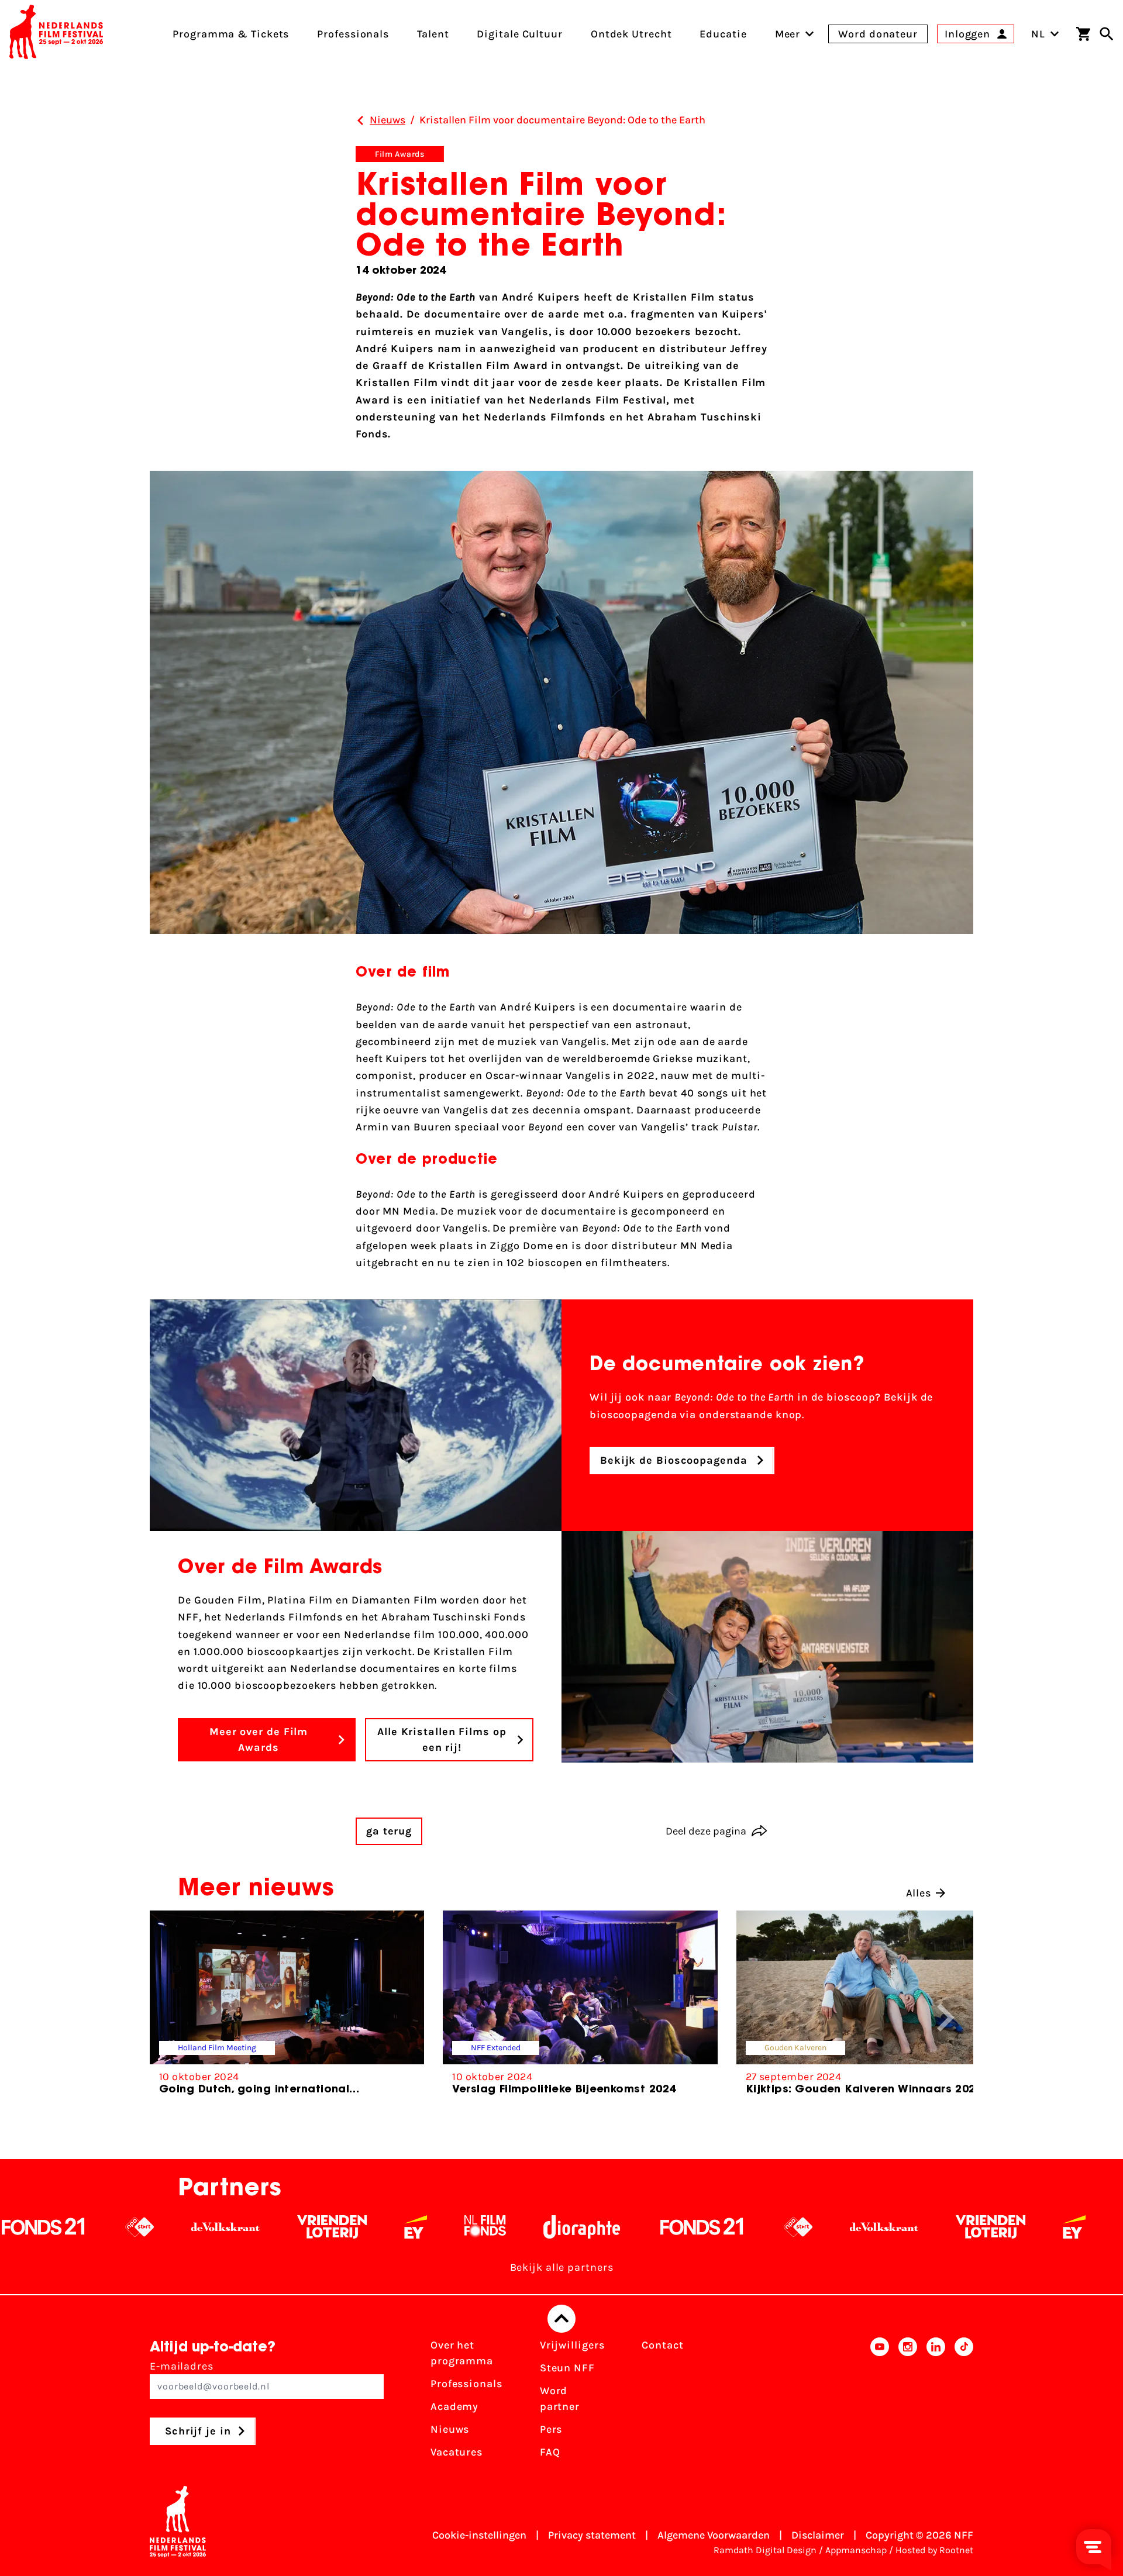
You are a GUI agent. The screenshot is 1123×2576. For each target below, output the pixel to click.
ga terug (389, 1831)
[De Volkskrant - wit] (72, 2227)
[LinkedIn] (936, 2402)
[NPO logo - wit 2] (645, 2227)
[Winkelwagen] (1083, 34)
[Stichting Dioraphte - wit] (428, 2227)
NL (1038, 34)
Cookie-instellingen (479, 2535)
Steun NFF (567, 2368)
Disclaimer (818, 2535)
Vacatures (457, 2452)
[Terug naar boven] (561, 2319)
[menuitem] (788, 34)
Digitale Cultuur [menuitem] (519, 34)
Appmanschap (856, 2550)
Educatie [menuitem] (723, 34)
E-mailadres (182, 2366)
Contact (662, 2345)
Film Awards (400, 154)
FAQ (550, 2452)
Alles (919, 1893)
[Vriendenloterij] (179, 2227)
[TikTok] (964, 2402)
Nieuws (450, 2429)
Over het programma (462, 2353)
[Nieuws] (360, 120)
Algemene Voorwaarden (714, 2535)
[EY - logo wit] (262, 2227)
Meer (788, 34)
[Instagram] (908, 2402)
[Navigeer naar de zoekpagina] (1107, 34)
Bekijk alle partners (562, 2267)
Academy (454, 2406)
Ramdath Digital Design (765, 2550)
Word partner (560, 2399)
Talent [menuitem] (433, 34)
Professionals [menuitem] (353, 34)
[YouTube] (880, 2402)
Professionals (466, 2384)
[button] (946, 2018)
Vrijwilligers (572, 2345)
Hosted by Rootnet (934, 2550)
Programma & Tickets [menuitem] (231, 34)
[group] (287, 2008)
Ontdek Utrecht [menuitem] (631, 34)
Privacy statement (592, 2535)
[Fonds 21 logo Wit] (549, 2227)
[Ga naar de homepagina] (56, 34)
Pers (551, 2429)
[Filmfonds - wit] (332, 2227)
